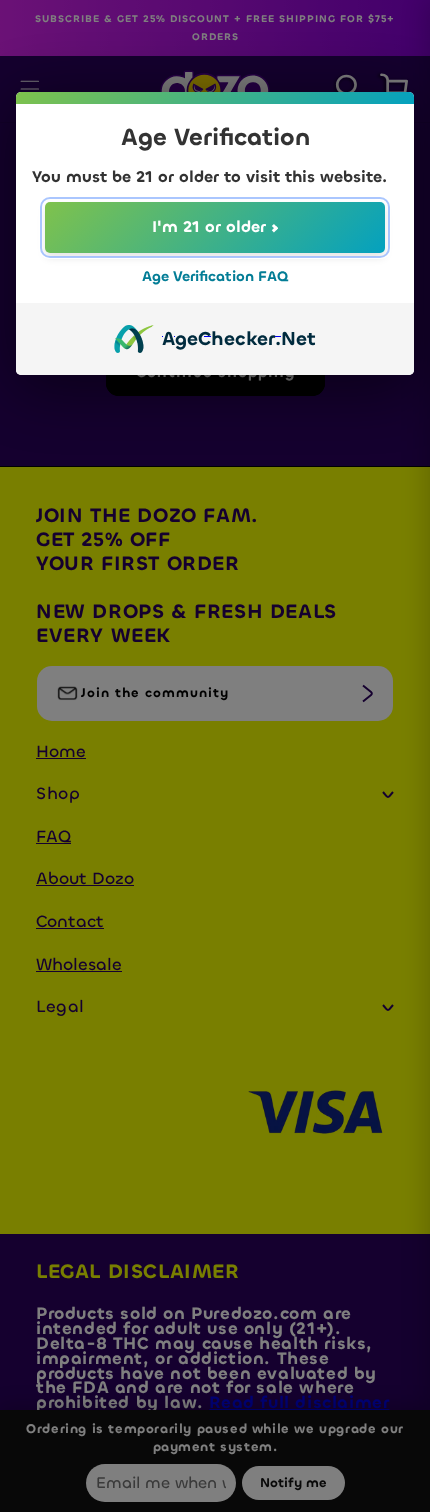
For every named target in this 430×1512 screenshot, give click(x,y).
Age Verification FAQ (215, 276)
